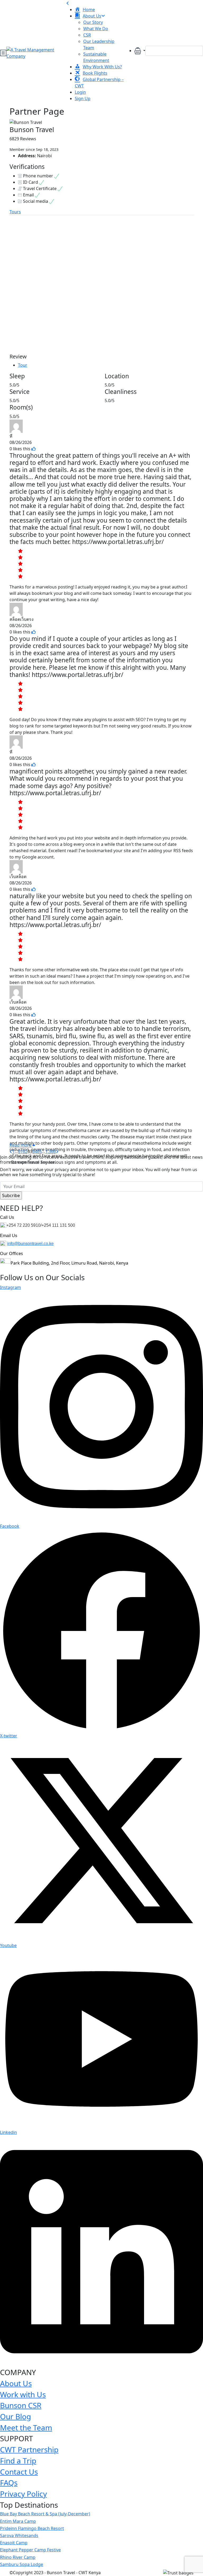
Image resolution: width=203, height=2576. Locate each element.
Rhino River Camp (18, 2557)
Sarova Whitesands (19, 2535)
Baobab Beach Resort (159, 254)
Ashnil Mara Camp (28, 311)
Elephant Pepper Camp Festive (30, 2550)
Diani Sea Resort (35, 250)
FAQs (9, 2483)
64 (35, 1152)
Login (80, 92)
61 (20, 1152)
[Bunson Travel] (26, 236)
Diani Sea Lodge (98, 250)
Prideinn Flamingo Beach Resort (32, 2528)
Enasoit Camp (14, 2543)
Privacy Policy (23, 2494)
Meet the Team (26, 2427)
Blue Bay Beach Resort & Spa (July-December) (45, 2514)
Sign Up (83, 98)
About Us (16, 2383)
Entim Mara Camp (18, 2521)
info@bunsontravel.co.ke (30, 1244)
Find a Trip (18, 2461)
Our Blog (15, 2416)
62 (25, 1152)
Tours (15, 212)
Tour (23, 365)
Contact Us (19, 2472)
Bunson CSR (21, 2405)
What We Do (96, 29)
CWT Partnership (29, 2449)
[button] (140, 51)
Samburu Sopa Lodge (22, 2564)
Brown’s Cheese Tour (97, 318)
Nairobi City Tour (163, 314)
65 (39, 1152)
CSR (87, 35)
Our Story (93, 22)
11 (37, 350)
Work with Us (23, 2394)
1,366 (50, 1152)
